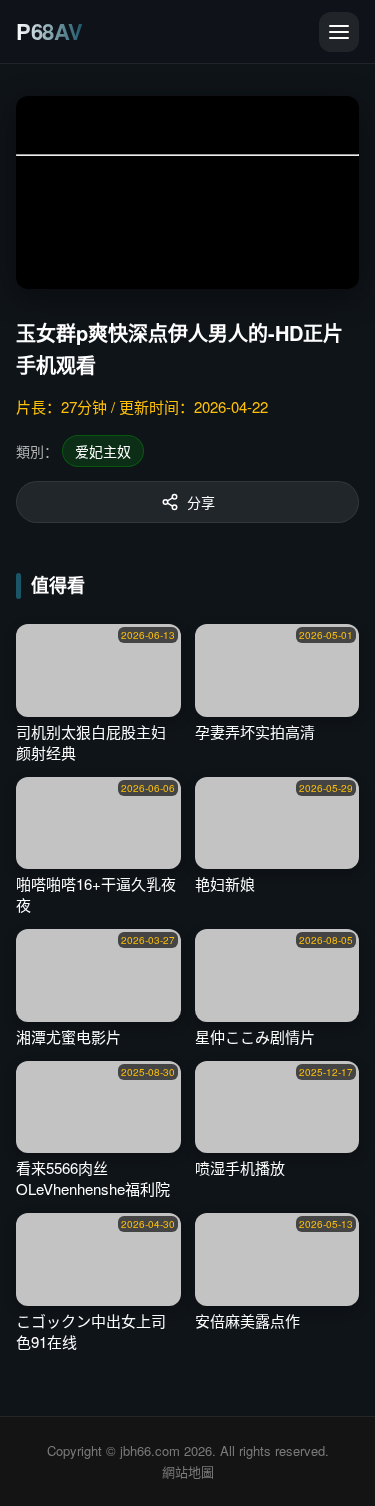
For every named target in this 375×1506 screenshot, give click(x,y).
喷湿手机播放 (240, 1167)
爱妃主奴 (103, 451)
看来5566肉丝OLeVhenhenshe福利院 (93, 1178)
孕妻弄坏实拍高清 (255, 731)
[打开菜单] (339, 32)
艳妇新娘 (225, 883)
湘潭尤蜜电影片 (68, 1036)
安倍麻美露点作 (247, 1320)
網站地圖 (188, 1471)
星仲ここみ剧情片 (255, 1036)
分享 (201, 502)
